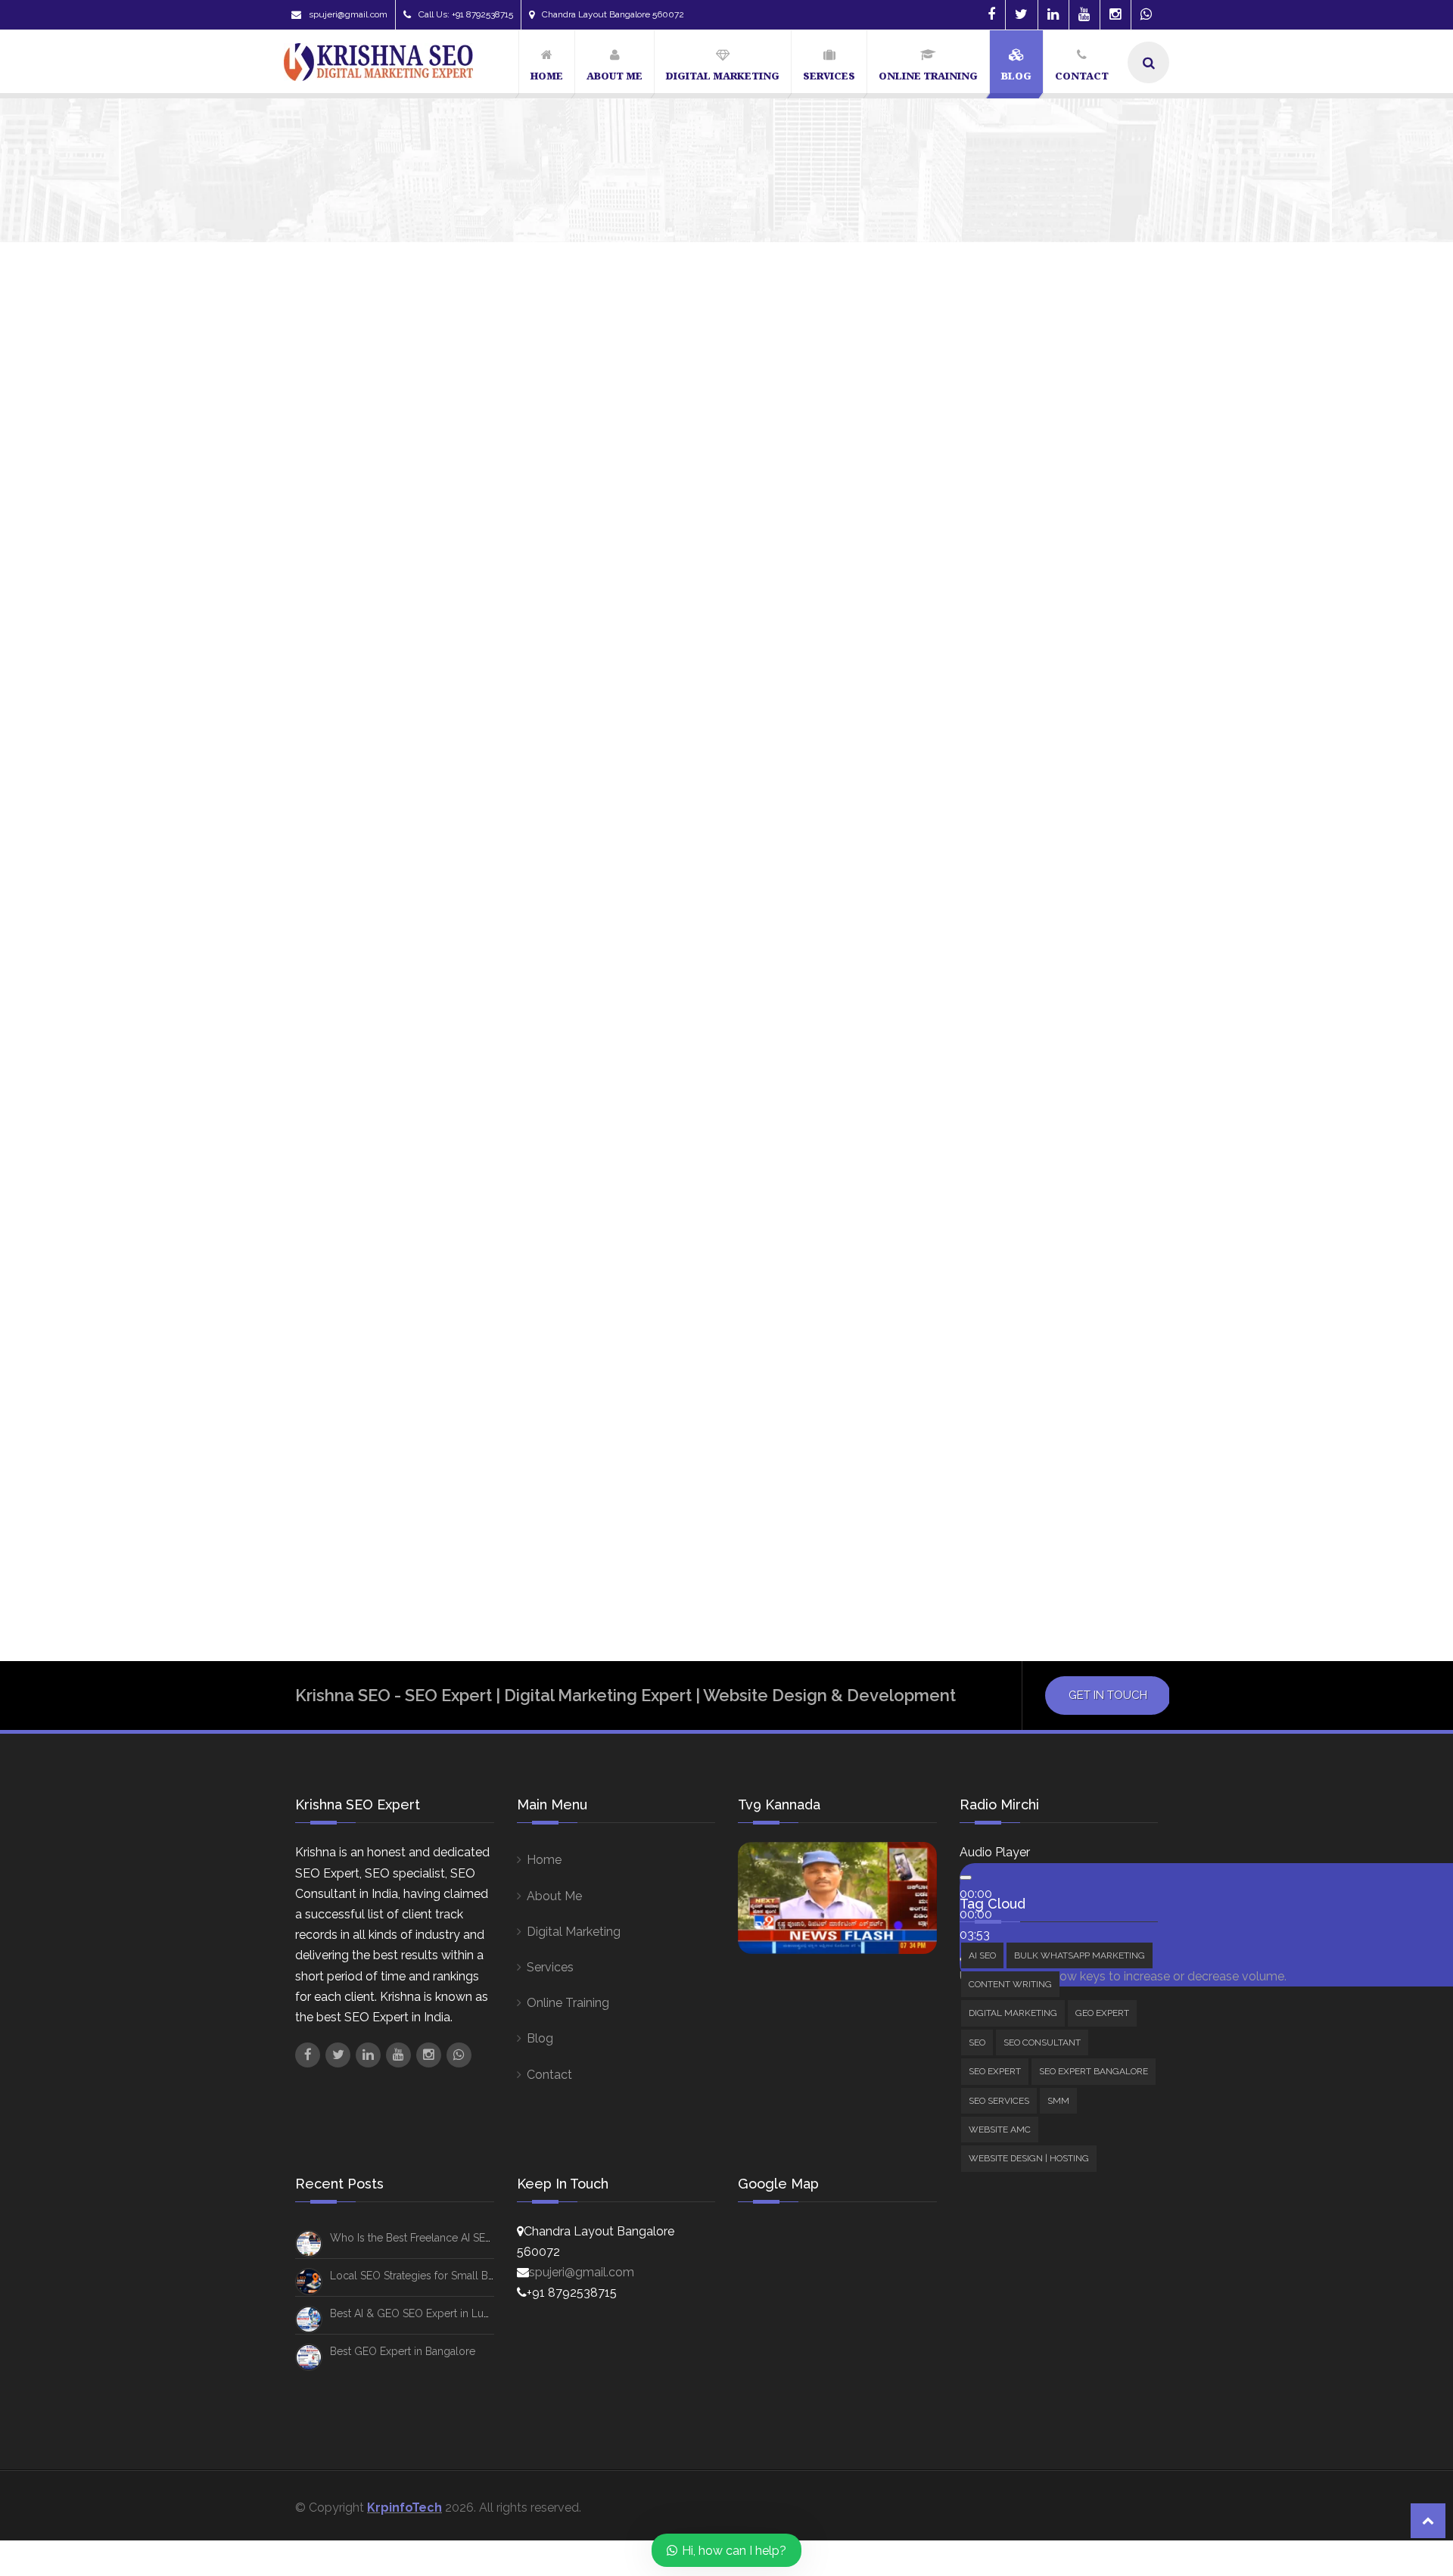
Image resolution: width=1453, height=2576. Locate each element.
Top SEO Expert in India (988, 1518)
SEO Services (989, 846)
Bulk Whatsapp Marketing (1023, 702)
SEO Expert (983, 805)
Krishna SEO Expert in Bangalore (1015, 1344)
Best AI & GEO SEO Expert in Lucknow (423, 2313)
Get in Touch (1108, 1695)
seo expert (960, 1373)
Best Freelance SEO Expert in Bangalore (1033, 1053)
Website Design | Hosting (1022, 936)
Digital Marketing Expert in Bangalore (1030, 1257)
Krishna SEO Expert (338, 758)
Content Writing (995, 722)
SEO (964, 784)
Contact (549, 2075)
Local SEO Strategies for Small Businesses (433, 2276)
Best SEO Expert (972, 1140)
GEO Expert (984, 763)
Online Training (568, 2003)
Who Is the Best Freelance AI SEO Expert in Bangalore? (1145, 508)
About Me (554, 1896)
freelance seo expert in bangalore (1021, 1286)
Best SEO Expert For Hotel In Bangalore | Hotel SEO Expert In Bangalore (565, 724)
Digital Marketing (998, 743)
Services (550, 1967)
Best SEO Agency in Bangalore (1008, 1082)
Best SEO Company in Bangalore (1011, 1112)
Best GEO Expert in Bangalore (403, 2351)
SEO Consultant (1015, 874)
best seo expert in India (991, 1199)
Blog (540, 2038)
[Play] (966, 1878)
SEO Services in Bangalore (998, 1460)
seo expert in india (979, 1431)
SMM (966, 894)
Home (544, 1860)
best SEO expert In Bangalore (1006, 1169)
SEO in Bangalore (1091, 1431)
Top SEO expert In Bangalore (1003, 1489)
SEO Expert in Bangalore (994, 1402)
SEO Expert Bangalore (1014, 825)
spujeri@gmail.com (348, 14)
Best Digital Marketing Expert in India (1027, 1024)
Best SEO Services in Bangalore (1010, 1227)
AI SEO (971, 681)
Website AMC (989, 915)
